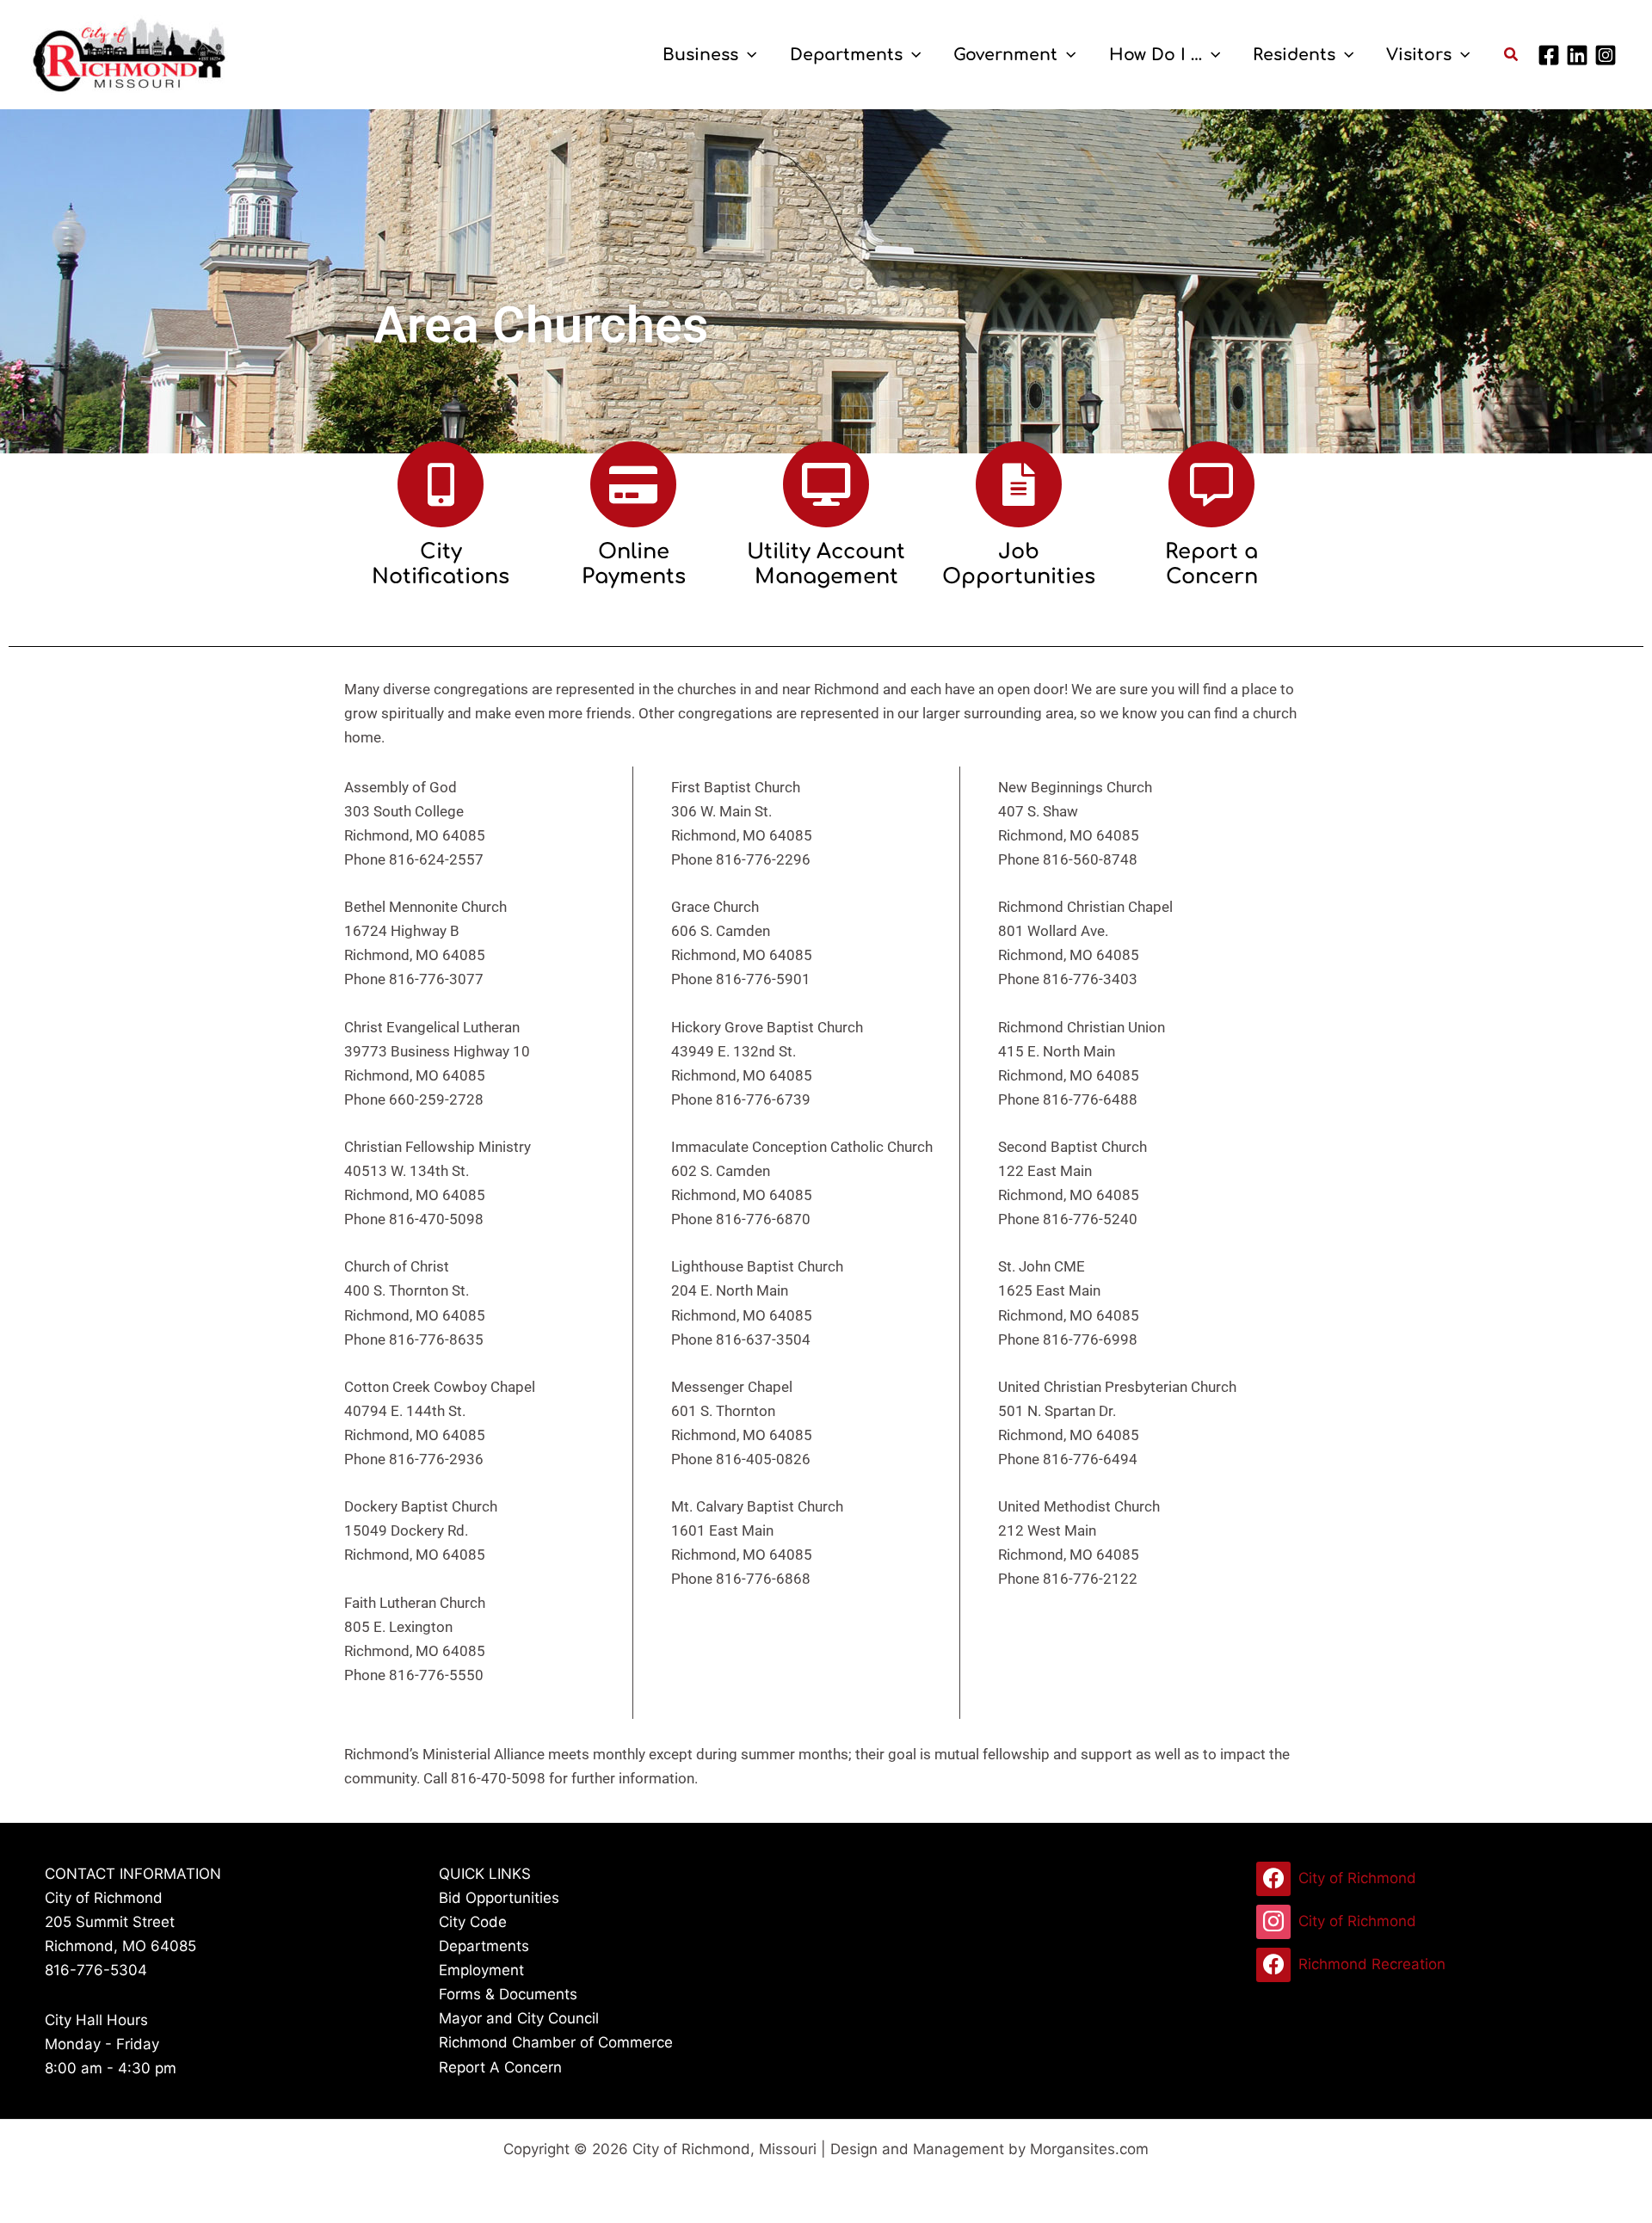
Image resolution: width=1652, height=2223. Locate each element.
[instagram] (1608, 55)
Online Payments (634, 564)
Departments (484, 1946)
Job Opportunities (1019, 564)
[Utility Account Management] (826, 484)
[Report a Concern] (1211, 484)
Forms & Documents (508, 1994)
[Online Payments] (633, 484)
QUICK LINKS (485, 1874)
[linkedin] (1580, 55)
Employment (481, 1970)
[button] (747, 55)
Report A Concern (500, 2067)
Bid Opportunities (499, 1898)
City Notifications (441, 564)
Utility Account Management (826, 564)
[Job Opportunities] (1019, 484)
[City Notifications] (441, 484)
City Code (473, 1922)
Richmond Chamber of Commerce (556, 2042)
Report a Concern (1211, 564)
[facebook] (1551, 55)
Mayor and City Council (519, 2018)
